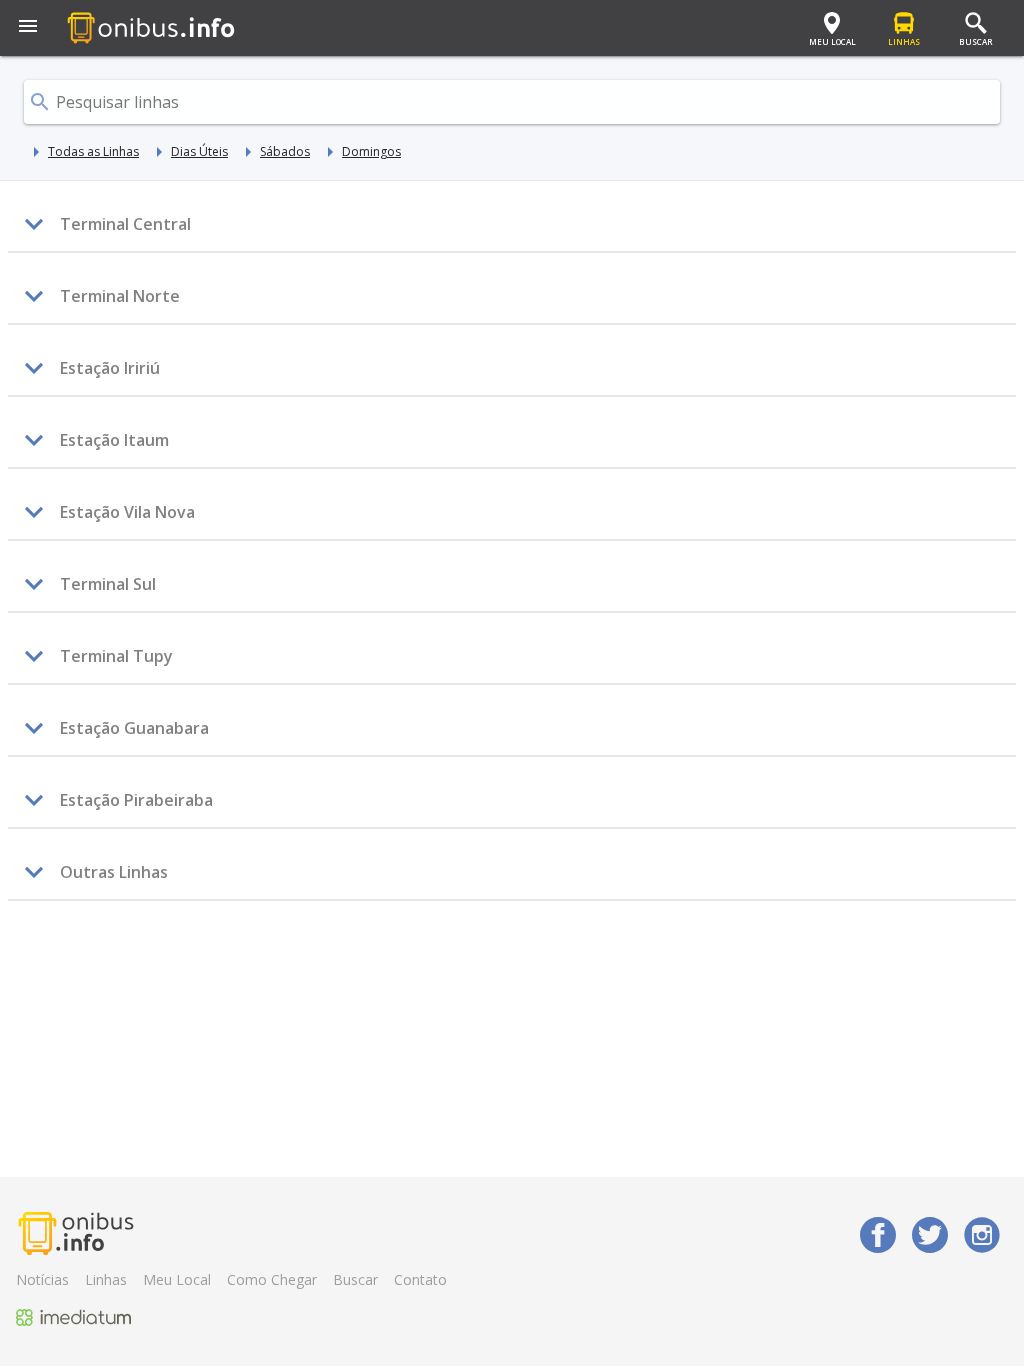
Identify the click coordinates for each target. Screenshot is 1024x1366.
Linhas (106, 1279)
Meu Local (177, 1279)
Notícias (42, 1279)
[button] (28, 28)
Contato (420, 1279)
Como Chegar (272, 1279)
